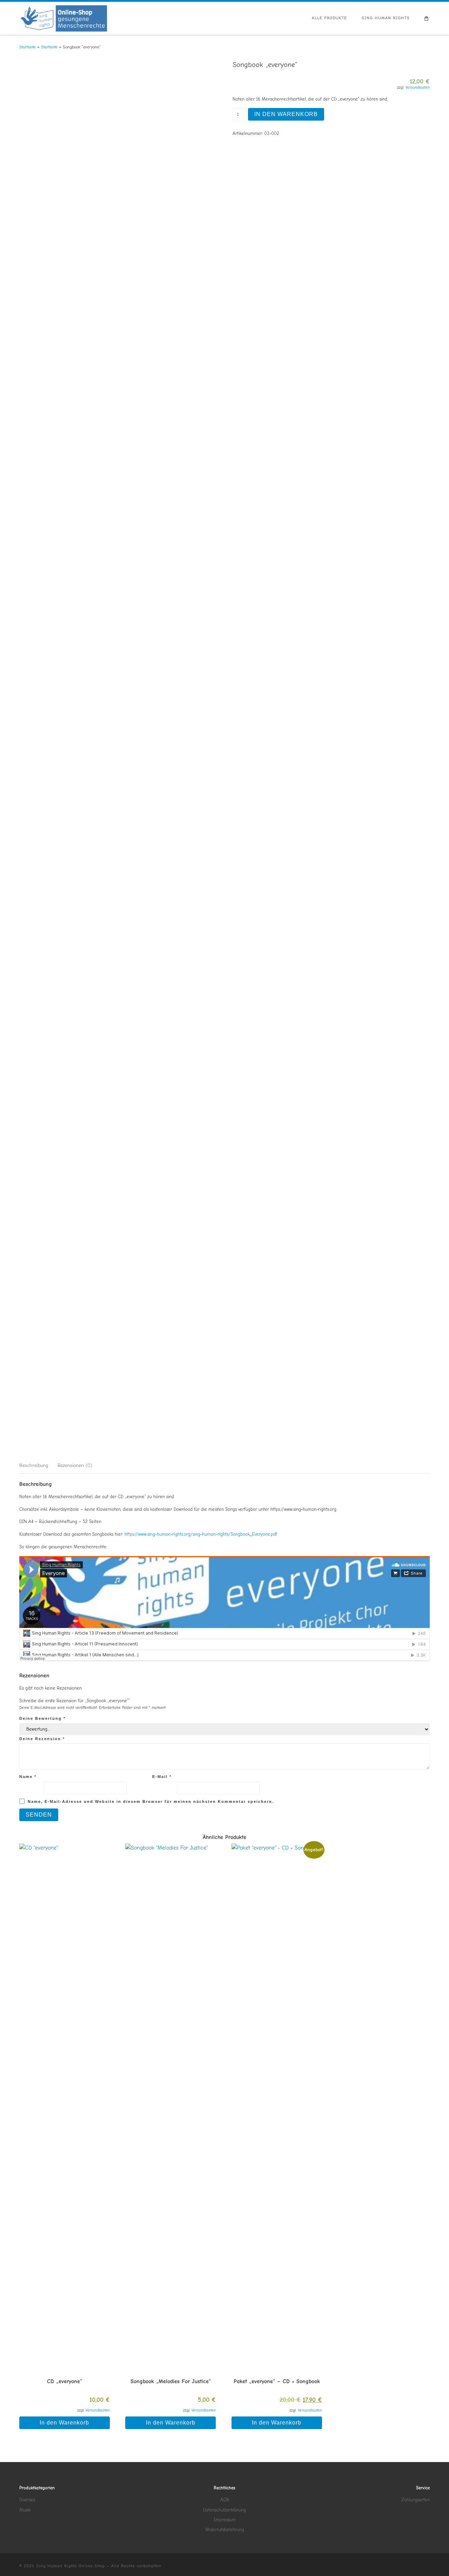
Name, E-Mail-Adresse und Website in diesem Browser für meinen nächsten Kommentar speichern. (151, 1801)
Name (28, 1777)
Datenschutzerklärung (224, 2510)
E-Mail (162, 1777)
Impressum (225, 2520)
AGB (225, 2500)
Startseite (28, 47)
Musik (25, 2510)
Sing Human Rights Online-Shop (71, 2566)
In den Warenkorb (286, 114)
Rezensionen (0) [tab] (75, 1465)
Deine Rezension (42, 1739)
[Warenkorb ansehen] (427, 18)
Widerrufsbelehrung (225, 2530)
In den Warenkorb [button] (64, 2423)
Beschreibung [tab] (34, 1465)
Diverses (27, 2500)
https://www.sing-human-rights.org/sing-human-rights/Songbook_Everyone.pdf (201, 1534)
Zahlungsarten (416, 2500)
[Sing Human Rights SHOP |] (63, 18)
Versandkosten (418, 87)
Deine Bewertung (42, 1718)
